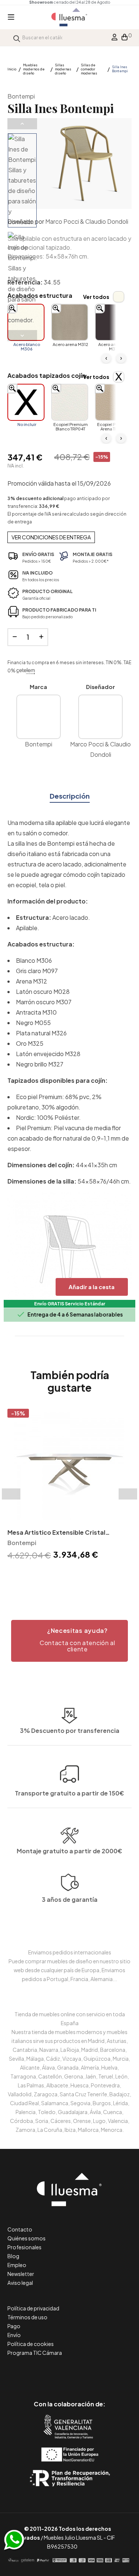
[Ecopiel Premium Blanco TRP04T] (70, 402)
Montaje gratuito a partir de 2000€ (69, 1851)
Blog (13, 2256)
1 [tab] (62, 1575)
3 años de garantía (70, 1899)
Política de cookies (31, 2344)
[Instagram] (86, 2373)
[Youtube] (103, 2373)
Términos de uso (27, 2317)
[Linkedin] (69, 2373)
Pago (14, 2326)
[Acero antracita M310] (113, 322)
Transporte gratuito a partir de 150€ (69, 1793)
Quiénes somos (27, 2238)
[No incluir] (26, 402)
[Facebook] (36, 2373)
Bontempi (21, 96)
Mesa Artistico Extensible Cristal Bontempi (56, 1533)
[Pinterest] (53, 2373)
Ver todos (96, 297)
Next (22, 336)
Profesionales (24, 2247)
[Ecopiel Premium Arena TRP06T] (113, 402)
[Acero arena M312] (70, 322)
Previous (22, 124)
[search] (17, 38)
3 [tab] (77, 1575)
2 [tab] (70, 1575)
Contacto (20, 2229)
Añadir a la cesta (92, 1287)
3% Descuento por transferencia (70, 1730)
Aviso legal (20, 2283)
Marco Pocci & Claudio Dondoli (87, 221)
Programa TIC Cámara (35, 2353)
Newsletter (21, 2274)
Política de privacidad (33, 2308)
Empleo (17, 2265)
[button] (69, 1641)
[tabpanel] (69, 1486)
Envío (14, 2335)
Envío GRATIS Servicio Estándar (70, 1304)
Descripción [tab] (70, 796)
